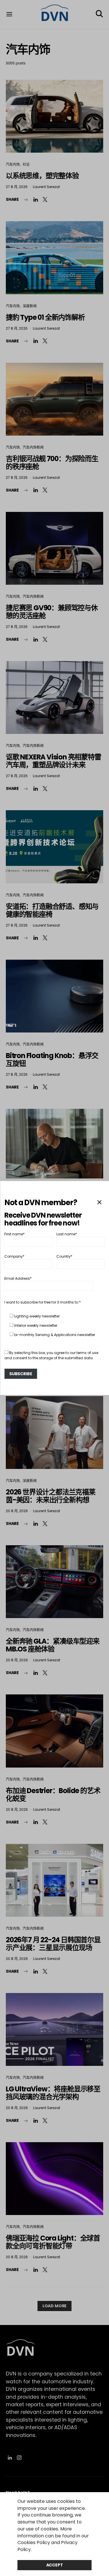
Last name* (67, 1234)
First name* (15, 1234)
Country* (64, 1256)
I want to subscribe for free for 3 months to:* (43, 1302)
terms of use (87, 1353)
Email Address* (18, 1278)
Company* (14, 1256)
